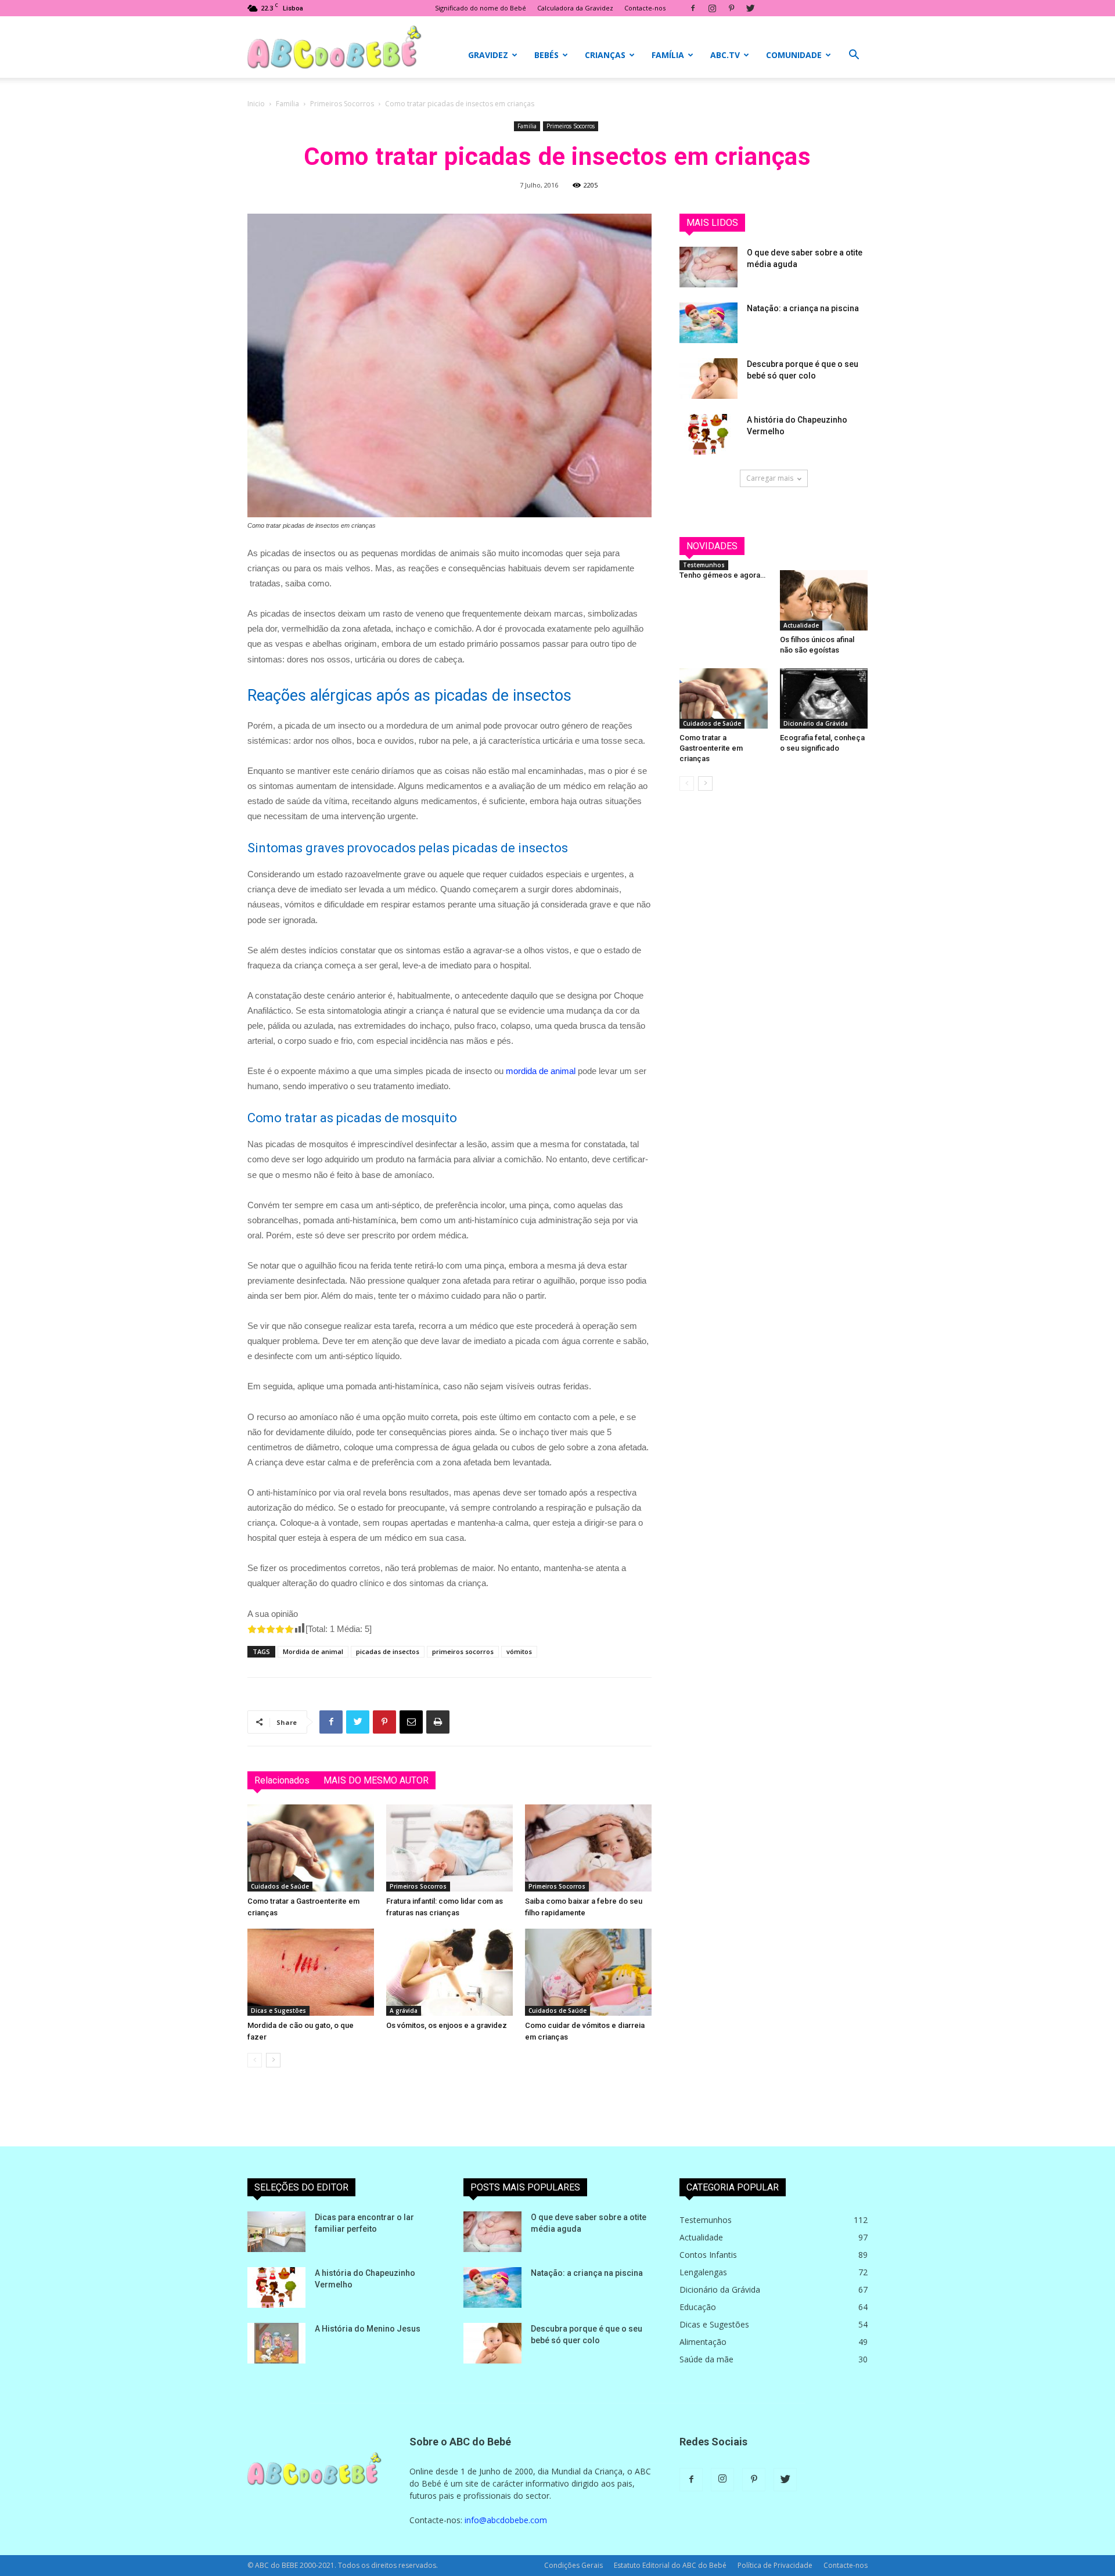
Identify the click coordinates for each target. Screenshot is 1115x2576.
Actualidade (801, 625)
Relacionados (282, 1780)
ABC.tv (725, 55)
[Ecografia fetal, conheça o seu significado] (824, 698)
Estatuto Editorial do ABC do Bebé (670, 2565)
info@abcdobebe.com (506, 2520)
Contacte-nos (645, 8)
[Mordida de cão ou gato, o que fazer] (311, 1972)
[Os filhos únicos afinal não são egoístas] (824, 600)
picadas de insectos (388, 1651)
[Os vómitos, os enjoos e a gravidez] (449, 1972)
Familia (287, 104)
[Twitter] (750, 8)
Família (668, 55)
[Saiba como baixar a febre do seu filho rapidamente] (588, 1848)
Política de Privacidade (775, 2565)
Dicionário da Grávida (816, 723)
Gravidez (488, 55)
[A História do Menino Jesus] (276, 2343)
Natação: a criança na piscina (803, 308)
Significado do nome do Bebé (481, 8)
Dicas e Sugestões (278, 2011)
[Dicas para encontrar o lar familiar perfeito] (276, 2232)
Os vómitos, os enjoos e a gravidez (447, 2025)
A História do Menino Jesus (368, 2329)
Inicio (256, 104)
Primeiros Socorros (342, 104)
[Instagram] (712, 8)
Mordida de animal (313, 1651)
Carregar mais (770, 478)
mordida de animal (541, 1071)
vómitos (519, 1651)
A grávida (404, 2011)
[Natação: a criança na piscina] (708, 323)
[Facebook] (693, 8)
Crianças (605, 55)
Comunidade (794, 55)
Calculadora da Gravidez (575, 8)
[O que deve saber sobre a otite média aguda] (708, 267)
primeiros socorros (463, 1651)
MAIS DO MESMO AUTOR (376, 1780)
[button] (854, 56)
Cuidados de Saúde (280, 1886)
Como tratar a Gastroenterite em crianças (711, 748)
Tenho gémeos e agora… (722, 575)
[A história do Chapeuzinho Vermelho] (708, 434)
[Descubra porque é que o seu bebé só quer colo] (708, 379)
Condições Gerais (573, 2565)
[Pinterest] (731, 8)
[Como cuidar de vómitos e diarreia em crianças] (588, 1972)
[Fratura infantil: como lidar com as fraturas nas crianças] (449, 1848)
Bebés (546, 55)
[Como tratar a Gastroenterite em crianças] (311, 1848)
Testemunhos (704, 565)
